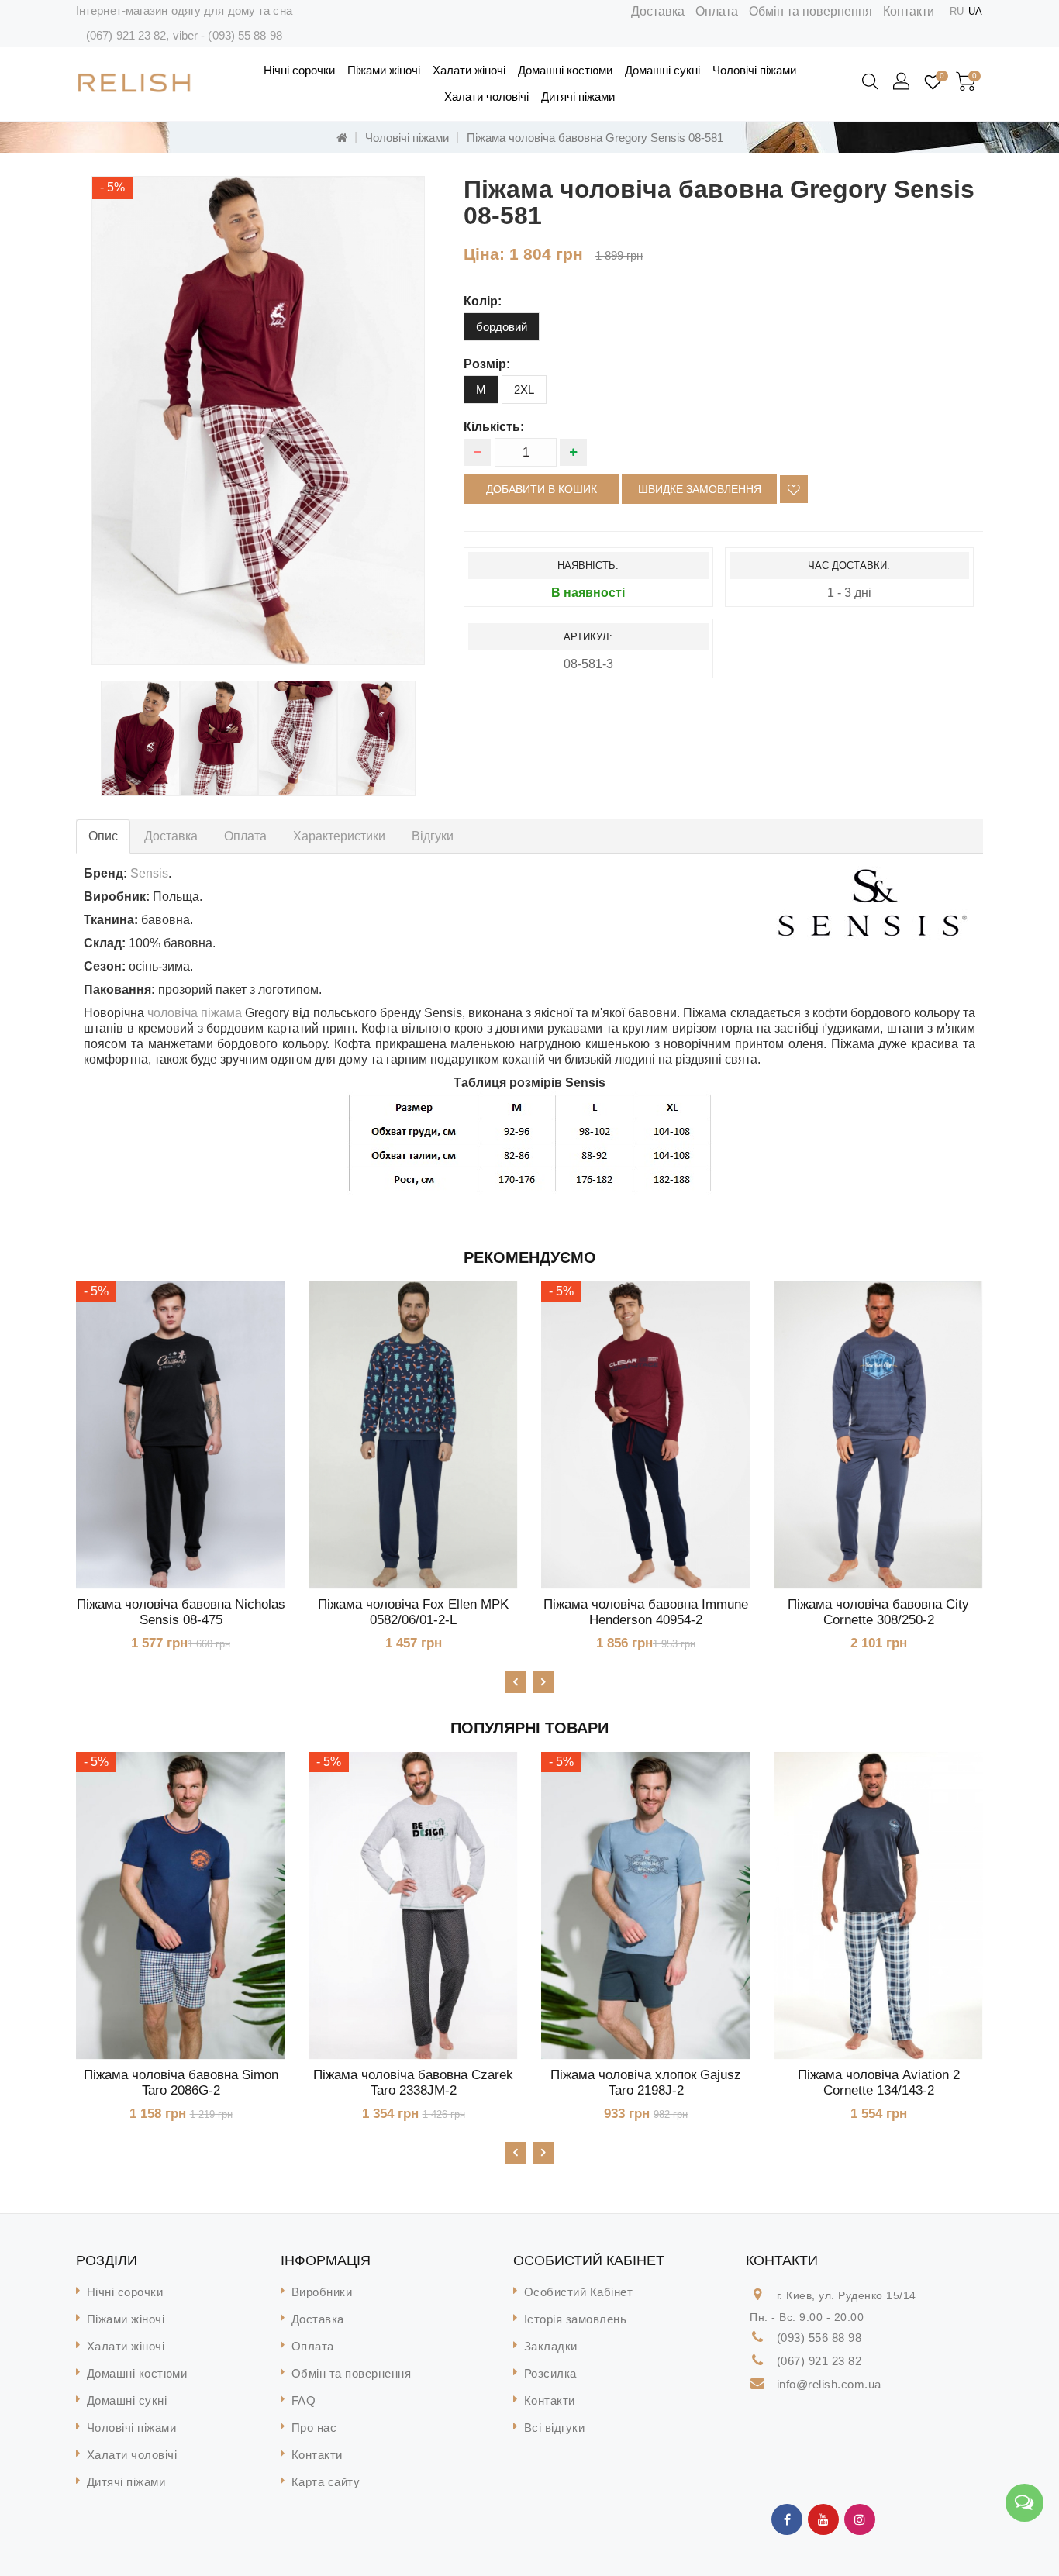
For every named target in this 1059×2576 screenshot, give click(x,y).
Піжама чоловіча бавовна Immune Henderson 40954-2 (646, 1612)
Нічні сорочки (299, 70)
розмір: (487, 364)
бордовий (502, 327)
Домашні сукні (662, 70)
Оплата (717, 11)
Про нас (314, 2428)
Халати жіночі (469, 70)
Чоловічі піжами (754, 70)
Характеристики (339, 836)
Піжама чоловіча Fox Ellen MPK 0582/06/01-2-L (413, 1612)
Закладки (551, 2346)
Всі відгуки (555, 2428)
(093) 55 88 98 (245, 35)
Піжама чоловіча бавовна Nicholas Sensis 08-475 (181, 1612)
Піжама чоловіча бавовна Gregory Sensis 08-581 (595, 138)
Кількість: (494, 427)
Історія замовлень (576, 2319)
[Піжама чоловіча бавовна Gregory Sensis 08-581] (140, 738)
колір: (483, 301)
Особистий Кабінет (579, 2292)
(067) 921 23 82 (126, 35)
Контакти (909, 11)
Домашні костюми (565, 70)
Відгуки (433, 836)
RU (957, 11)
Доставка (658, 11)
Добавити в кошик (542, 489)
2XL (524, 390)
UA (975, 11)
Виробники (322, 2292)
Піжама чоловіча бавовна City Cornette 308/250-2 (878, 1612)
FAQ (304, 2400)
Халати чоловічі (486, 97)
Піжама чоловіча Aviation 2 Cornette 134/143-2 (879, 2083)
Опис (103, 836)
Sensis (149, 873)
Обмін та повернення (811, 11)
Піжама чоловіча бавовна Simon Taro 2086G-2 (181, 2083)
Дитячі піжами (578, 97)
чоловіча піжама (195, 1013)
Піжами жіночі (384, 70)
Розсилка (550, 2373)
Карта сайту (326, 2482)
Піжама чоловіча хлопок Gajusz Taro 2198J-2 (646, 2083)
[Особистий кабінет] (902, 82)
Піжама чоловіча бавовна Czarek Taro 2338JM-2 (413, 2083)
